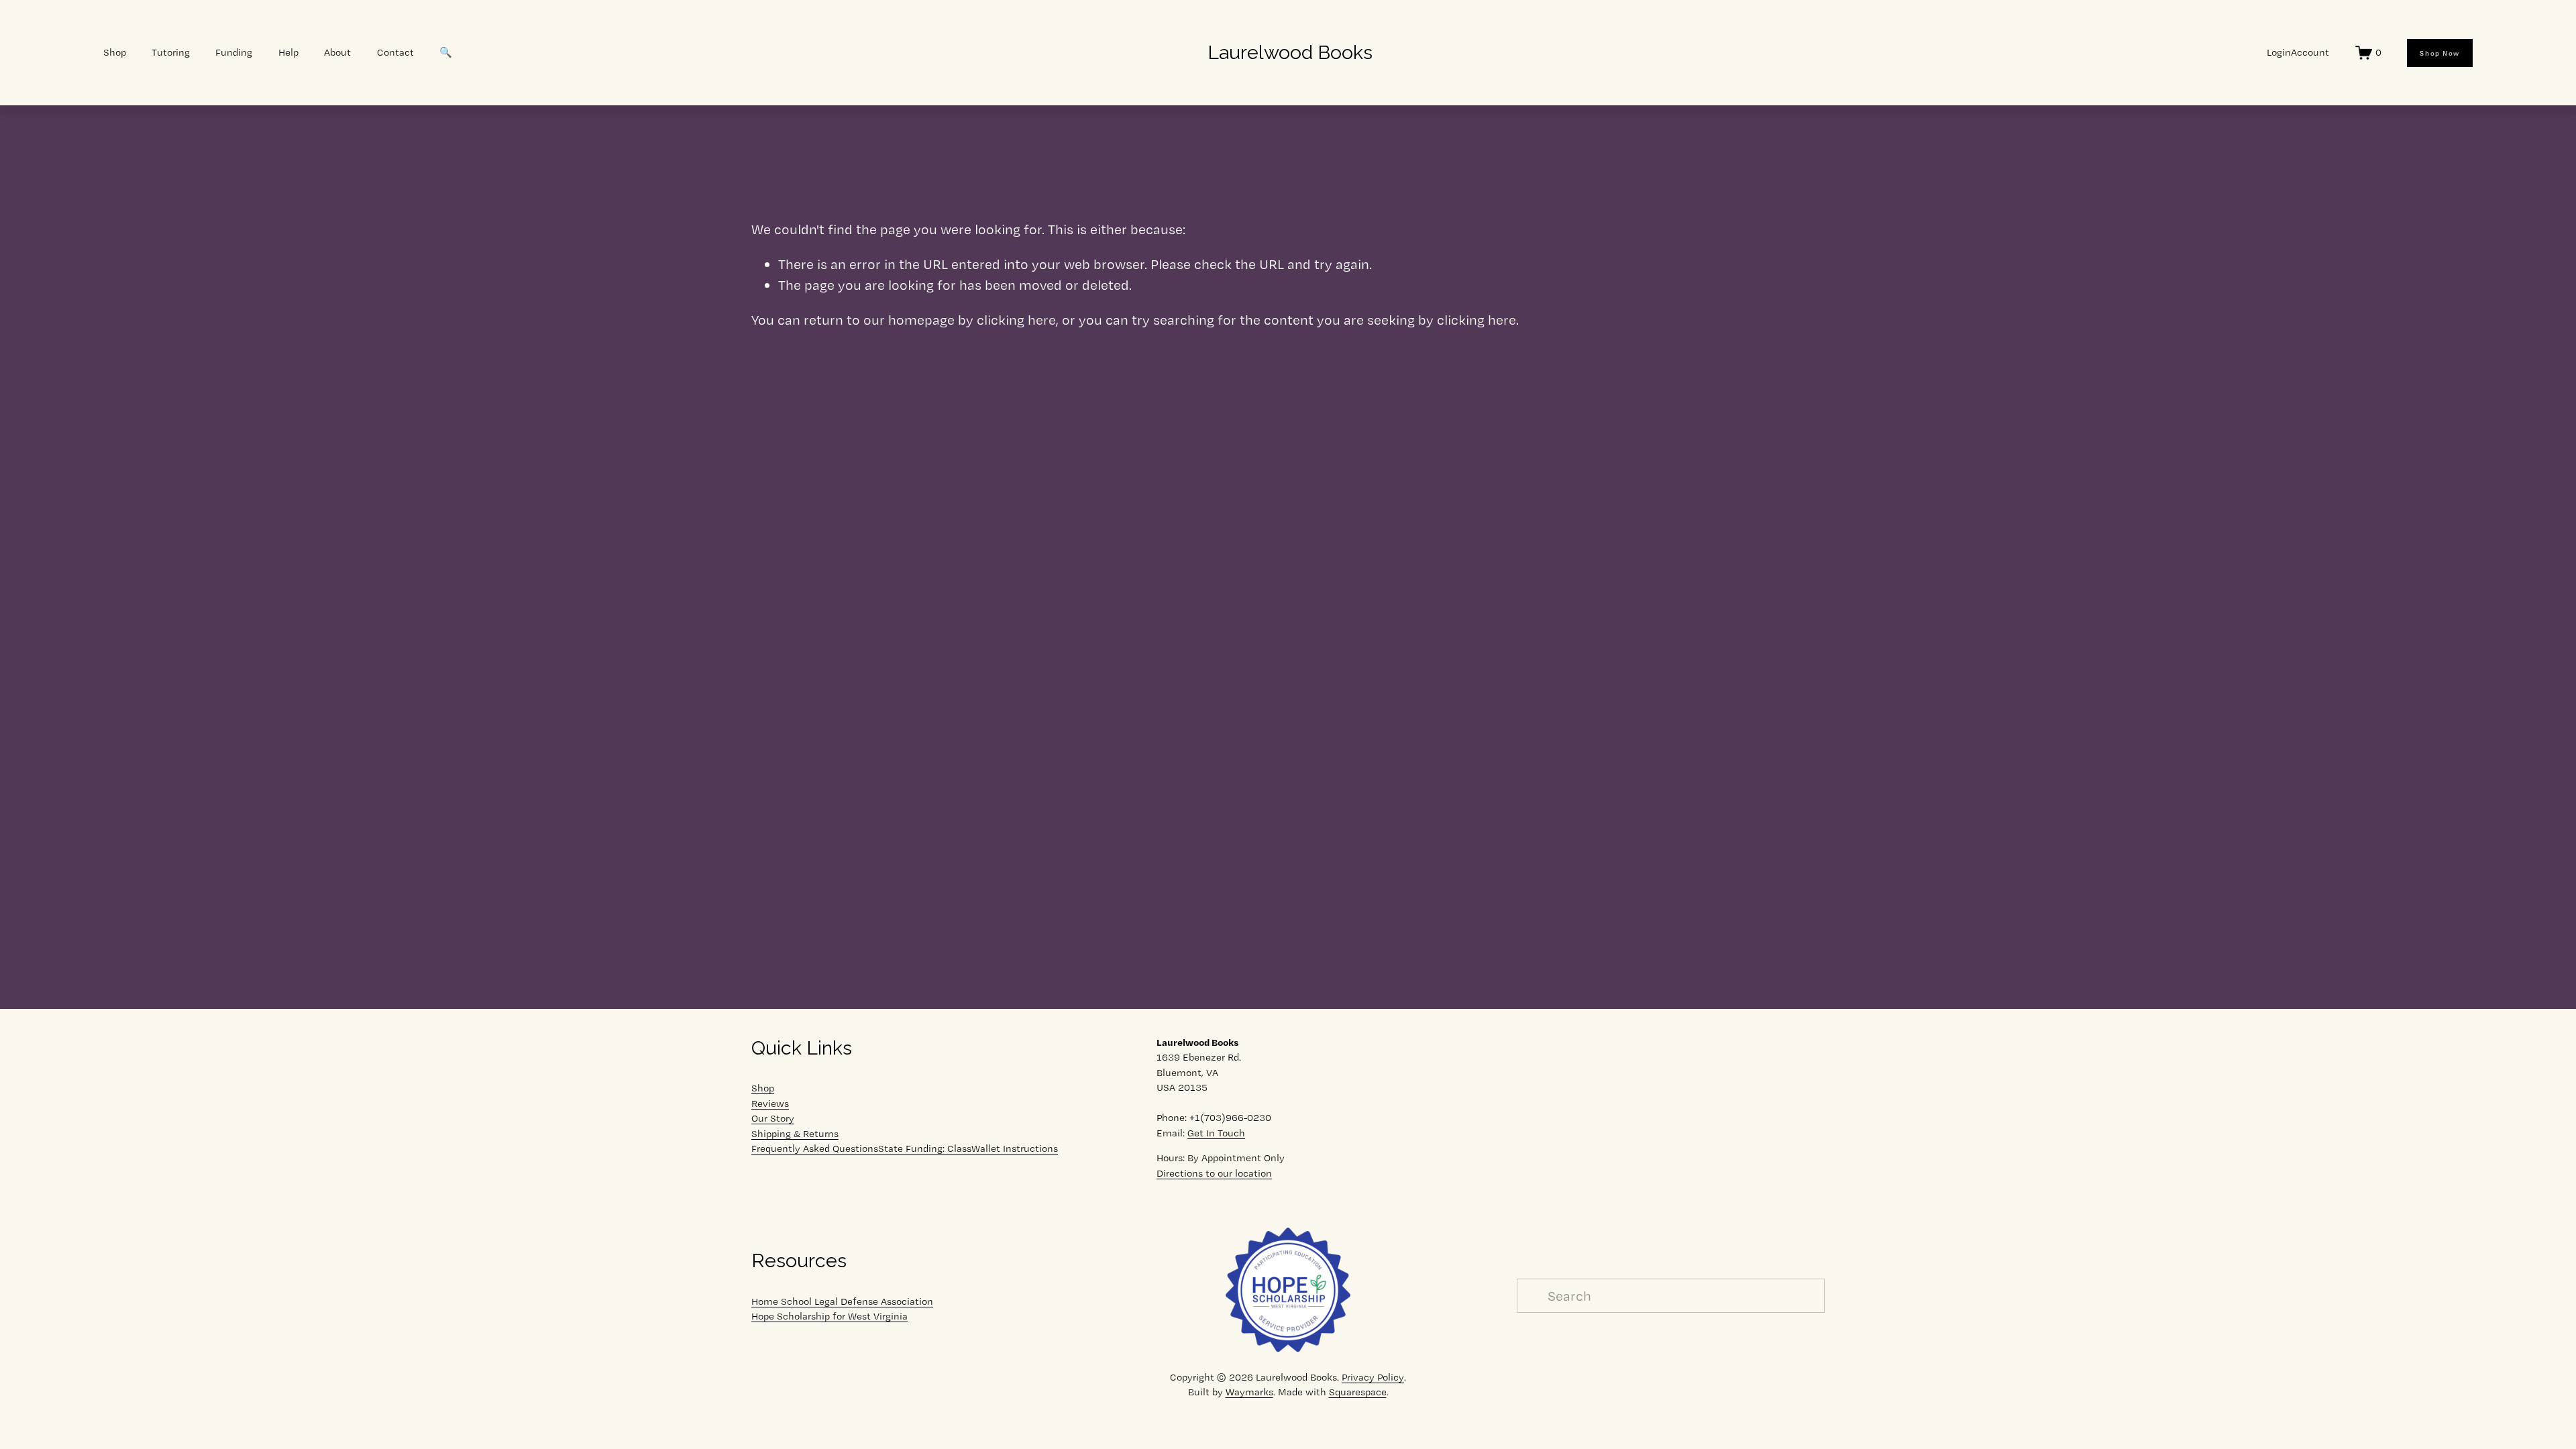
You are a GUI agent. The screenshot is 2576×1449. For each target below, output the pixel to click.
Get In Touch (1216, 1133)
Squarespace (1358, 1392)
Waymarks (1249, 1392)
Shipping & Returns (795, 1134)
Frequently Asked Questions (815, 1148)
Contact (395, 52)
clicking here (1016, 320)
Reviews (770, 1104)
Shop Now (2439, 53)
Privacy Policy (1373, 1377)
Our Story (773, 1118)
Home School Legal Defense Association (842, 1301)
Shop (763, 1088)
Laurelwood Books (1290, 52)
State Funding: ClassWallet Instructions (968, 1148)
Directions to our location (1214, 1173)
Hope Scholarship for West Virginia (829, 1316)
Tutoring (171, 52)
